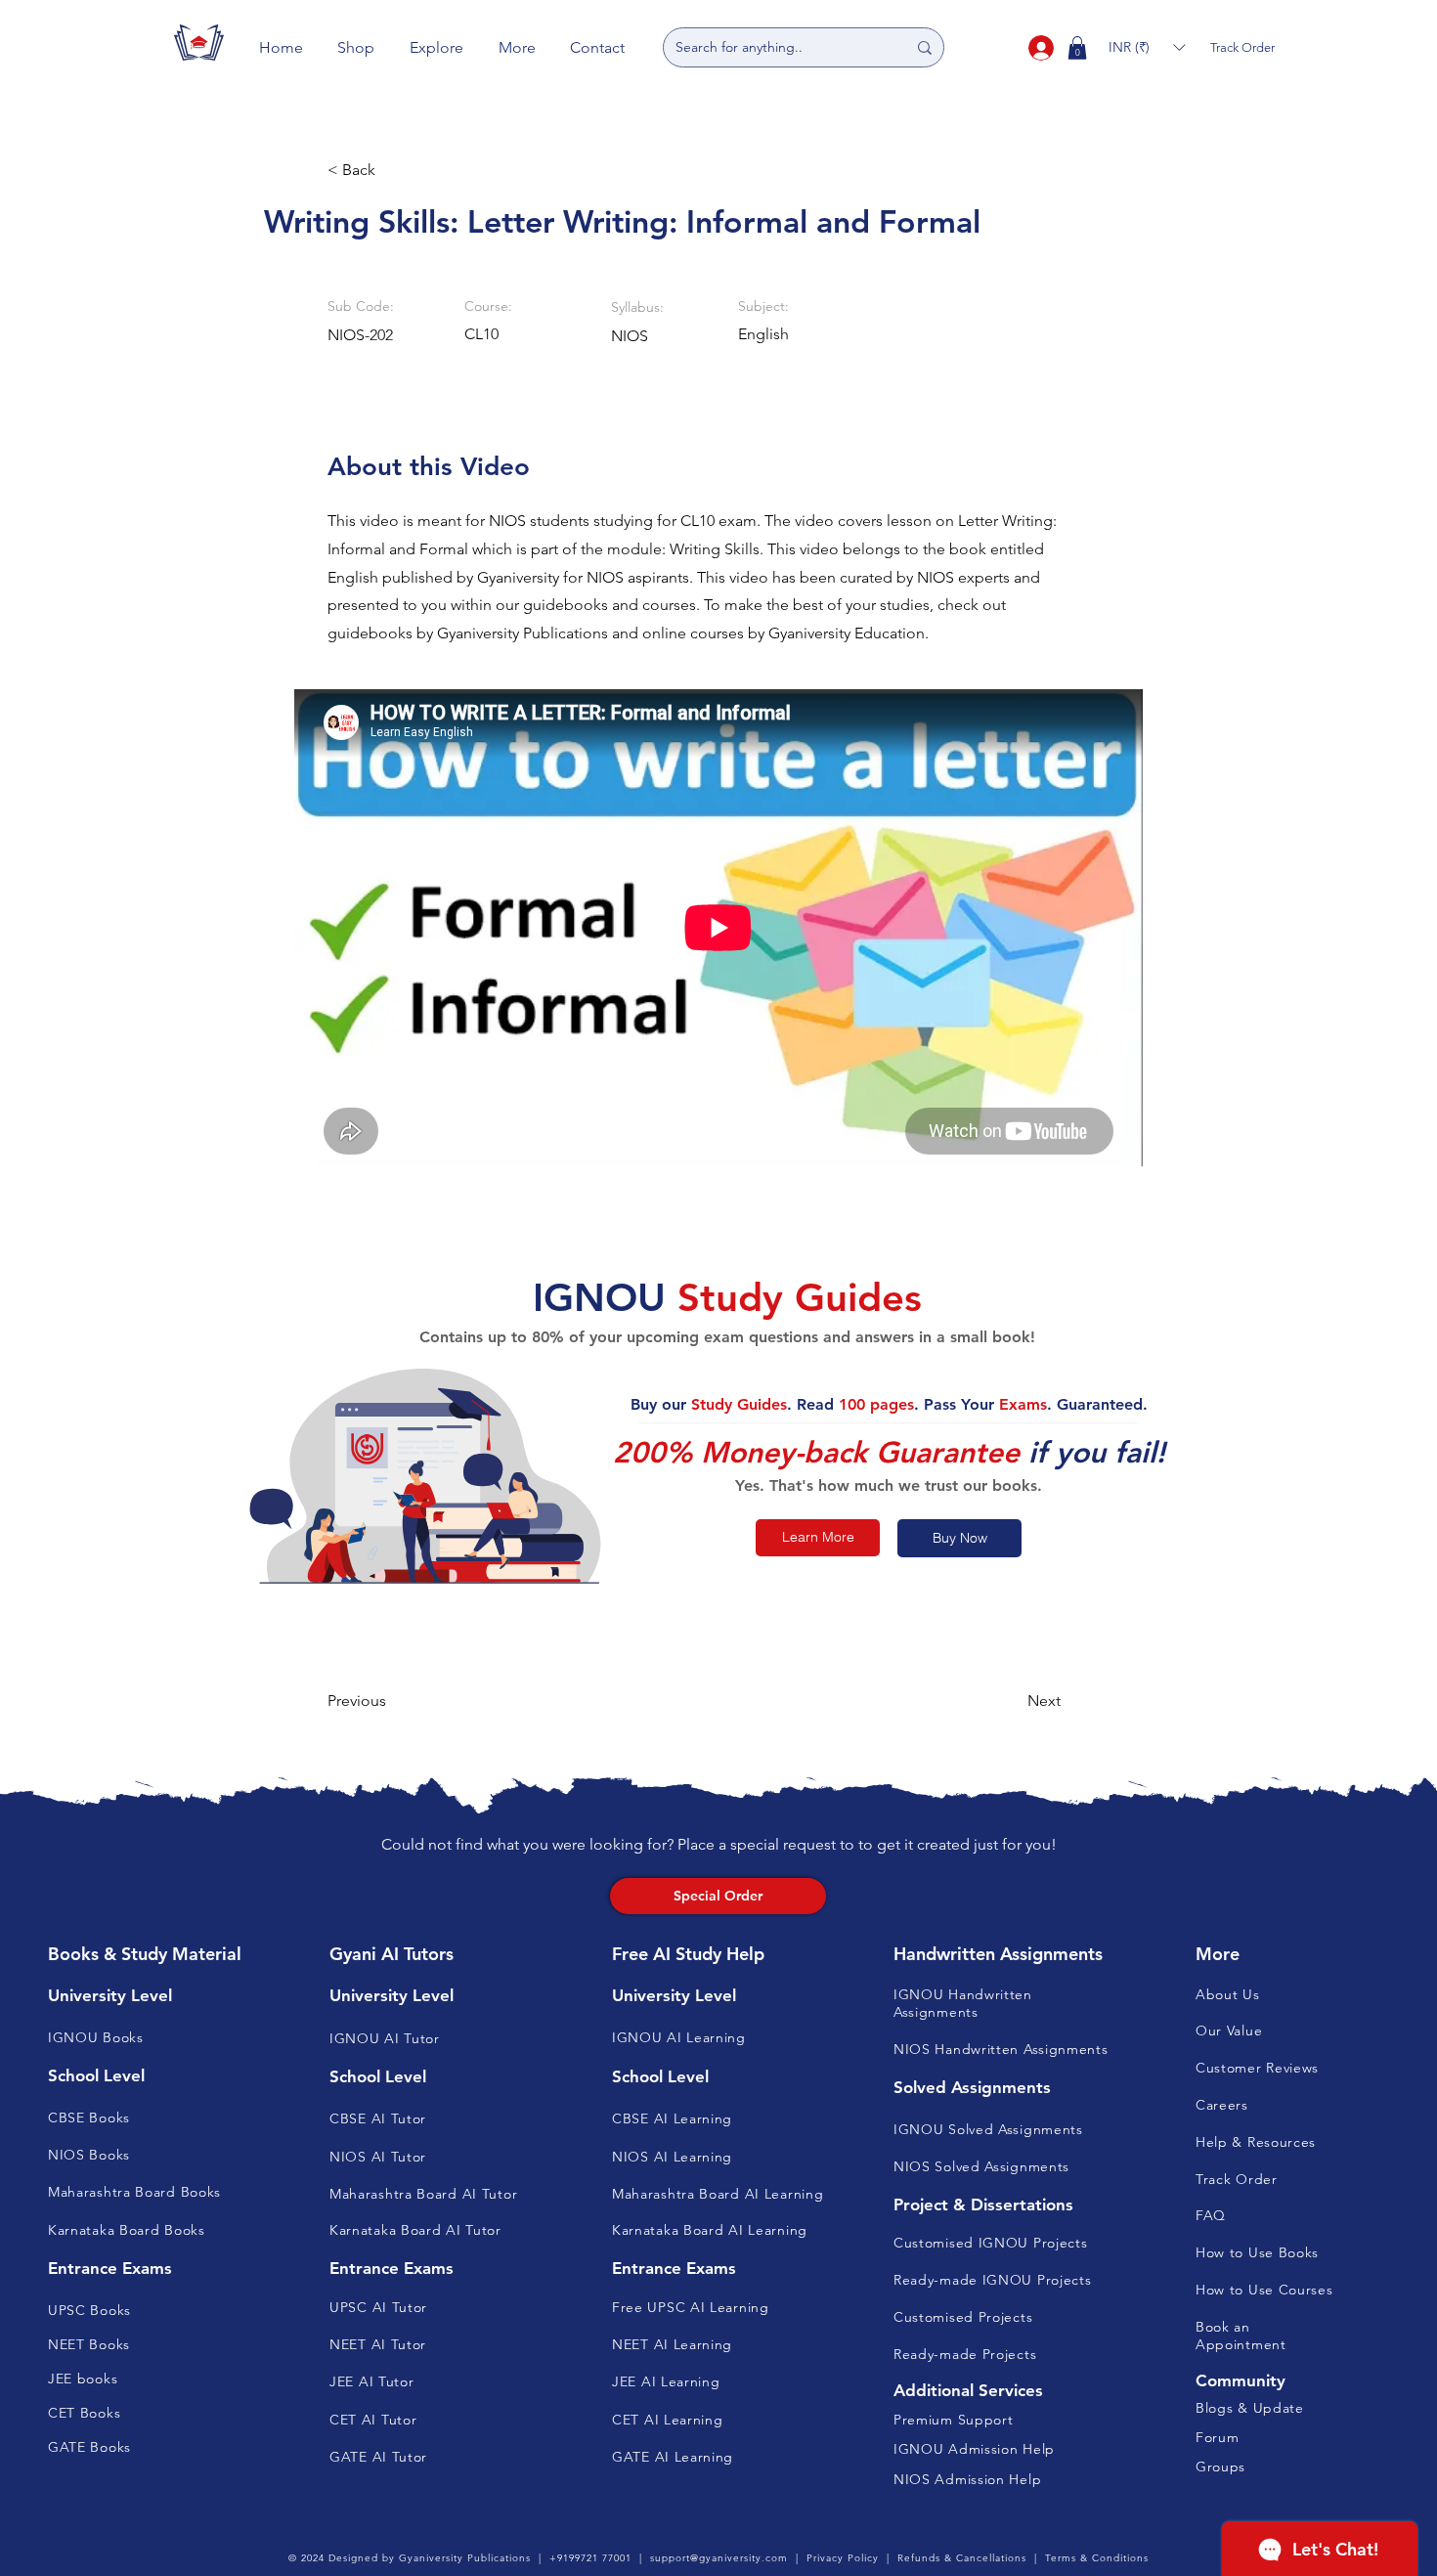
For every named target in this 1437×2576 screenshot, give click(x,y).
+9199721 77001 (590, 2558)
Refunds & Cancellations (962, 2558)
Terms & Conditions (1097, 2558)
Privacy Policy (843, 2558)
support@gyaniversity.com (719, 2558)
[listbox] (1147, 47)
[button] (357, 47)
